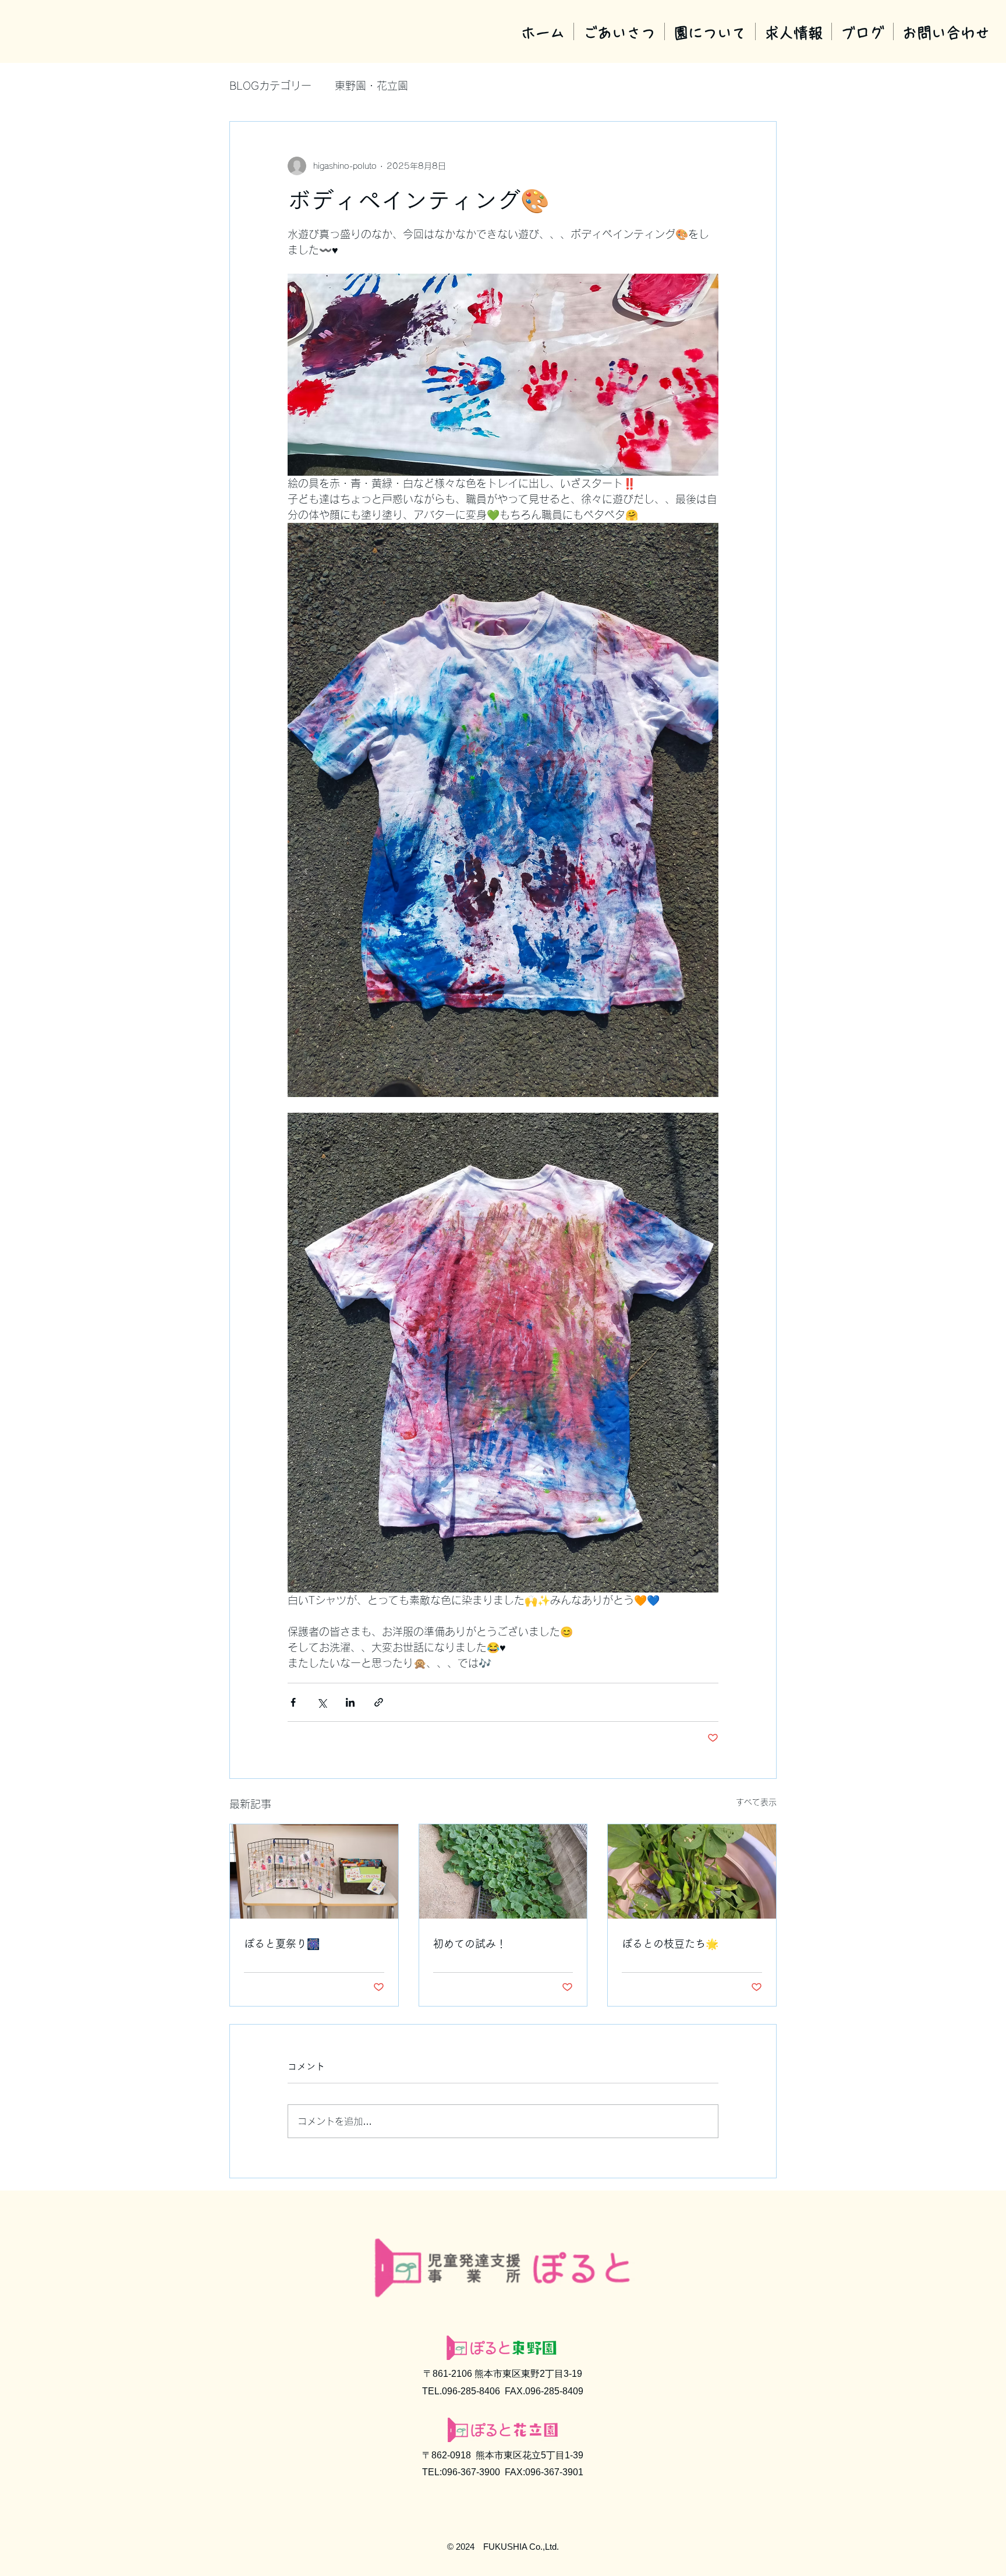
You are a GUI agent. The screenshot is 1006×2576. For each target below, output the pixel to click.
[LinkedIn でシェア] (350, 1702)
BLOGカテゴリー (270, 86)
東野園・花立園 (371, 86)
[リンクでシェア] (379, 1702)
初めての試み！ (470, 1944)
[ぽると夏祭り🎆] (314, 1871)
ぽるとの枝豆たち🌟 (670, 1944)
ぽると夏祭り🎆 (282, 1944)
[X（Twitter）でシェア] (322, 1702)
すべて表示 (756, 1802)
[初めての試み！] (503, 1871)
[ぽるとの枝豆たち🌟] (692, 1871)
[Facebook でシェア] (293, 1702)
